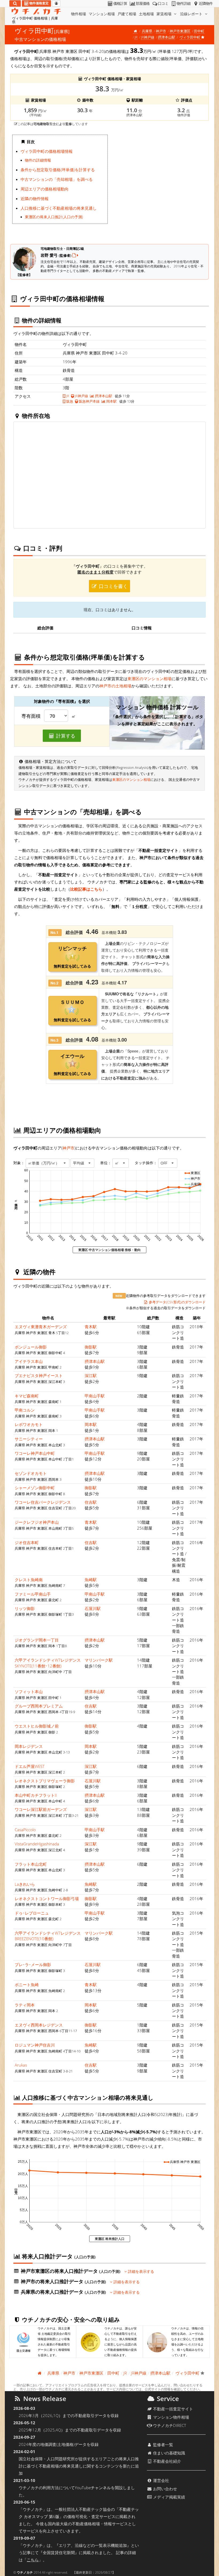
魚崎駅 (91, 1580)
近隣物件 (206, 3)
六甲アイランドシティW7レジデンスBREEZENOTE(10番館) (48, 1936)
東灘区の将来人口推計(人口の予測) (54, 217)
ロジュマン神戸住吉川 (35, 2045)
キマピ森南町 (27, 1396)
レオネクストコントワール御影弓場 (47, 1899)
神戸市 (161, 31)
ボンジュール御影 (31, 1347)
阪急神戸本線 (89, 401)
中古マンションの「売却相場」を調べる (57, 179)
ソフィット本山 (29, 1692)
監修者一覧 (163, 2445)
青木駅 (91, 1327)
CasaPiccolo (25, 1830)
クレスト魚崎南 (29, 1580)
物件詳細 (183, 3)
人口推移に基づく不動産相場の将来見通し (59, 208)
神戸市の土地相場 (115, 686)
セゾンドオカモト (31, 1473)
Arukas (21, 2065)
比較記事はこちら (86, 889)
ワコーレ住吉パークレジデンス (43, 1502)
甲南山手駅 (95, 1396)
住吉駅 (91, 1502)
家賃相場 (165, 14)
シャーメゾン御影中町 (35, 1488)
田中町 (199, 31)
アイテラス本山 (29, 1361)
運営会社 (161, 2480)
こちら (33, 2560)
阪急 (69, 401)
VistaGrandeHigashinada (37, 1844)
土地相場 (146, 14)
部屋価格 (143, 3)
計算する (65, 736)
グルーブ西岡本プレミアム (39, 1706)
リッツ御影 (25, 1608)
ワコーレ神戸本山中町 (35, 1453)
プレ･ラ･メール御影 (33, 1965)
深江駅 (91, 1375)
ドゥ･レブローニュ (32, 1913)
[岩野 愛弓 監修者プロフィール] (75, 255)
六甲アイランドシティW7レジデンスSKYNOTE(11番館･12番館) (48, 1663)
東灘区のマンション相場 (149, 679)
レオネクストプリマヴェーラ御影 (45, 1781)
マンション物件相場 (171, 2417)
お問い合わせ (165, 2489)
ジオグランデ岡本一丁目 (37, 1640)
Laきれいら (25, 1884)
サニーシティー (29, 1439)
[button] (48, 1163)
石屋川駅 (93, 1608)
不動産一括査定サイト (173, 2409)
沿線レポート (192, 14)
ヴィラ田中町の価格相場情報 (47, 151)
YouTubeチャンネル (93, 2488)
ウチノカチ (25, 2572)
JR (67, 396)
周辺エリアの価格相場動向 (45, 189)
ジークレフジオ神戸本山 (37, 1522)
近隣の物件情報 (35, 198)
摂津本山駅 (167, 37)
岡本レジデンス (29, 1746)
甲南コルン (25, 1410)
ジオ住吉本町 (27, 1542)
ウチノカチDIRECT (169, 2425)
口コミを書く (113, 586)
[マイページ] (56, 3)
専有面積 (31, 716)
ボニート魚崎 (27, 1985)
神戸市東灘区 (180, 31)
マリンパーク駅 (99, 1660)
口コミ (163, 3)
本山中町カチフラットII (36, 1795)
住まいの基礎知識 (169, 2453)
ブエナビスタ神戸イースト (39, 1375)
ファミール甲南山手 (33, 1594)
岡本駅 (111, 401)
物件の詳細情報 (38, 160)
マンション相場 (102, 14)
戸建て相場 (127, 14)
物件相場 (79, 14)
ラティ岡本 (25, 2005)
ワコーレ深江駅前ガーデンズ (41, 1809)
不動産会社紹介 (167, 2461)
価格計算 (120, 3)
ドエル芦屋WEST (30, 1766)
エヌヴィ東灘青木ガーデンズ (41, 1327)
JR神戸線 (148, 37)
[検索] (15, 3)
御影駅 (91, 1347)
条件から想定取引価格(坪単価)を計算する (58, 170)
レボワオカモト (29, 1424)
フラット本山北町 (31, 1864)
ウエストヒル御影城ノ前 (37, 1726)
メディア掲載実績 (169, 2497)
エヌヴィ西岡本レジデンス (39, 2025)
